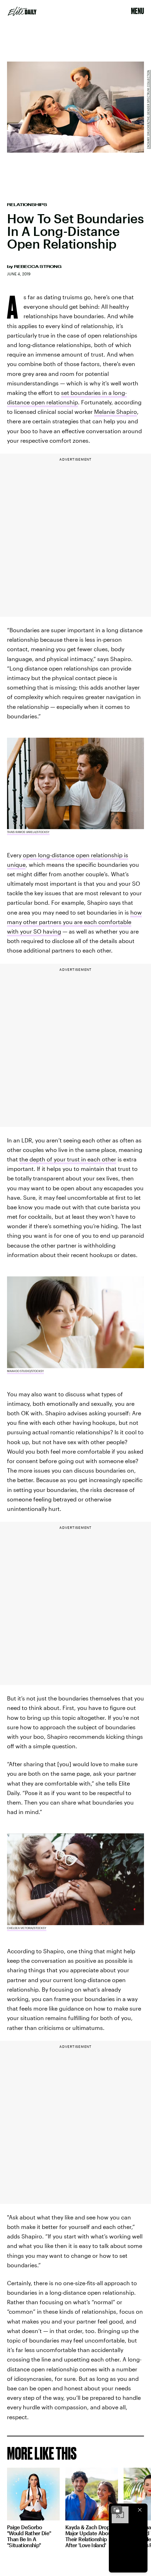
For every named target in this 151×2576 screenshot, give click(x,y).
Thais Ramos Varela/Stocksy (28, 832)
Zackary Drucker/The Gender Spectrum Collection (148, 109)
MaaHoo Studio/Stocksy (25, 1371)
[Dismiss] (140, 2510)
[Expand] (117, 2510)
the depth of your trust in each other (68, 1159)
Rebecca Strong (38, 267)
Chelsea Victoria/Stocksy (27, 1928)
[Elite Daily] (22, 11)
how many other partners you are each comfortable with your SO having (74, 922)
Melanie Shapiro (116, 412)
